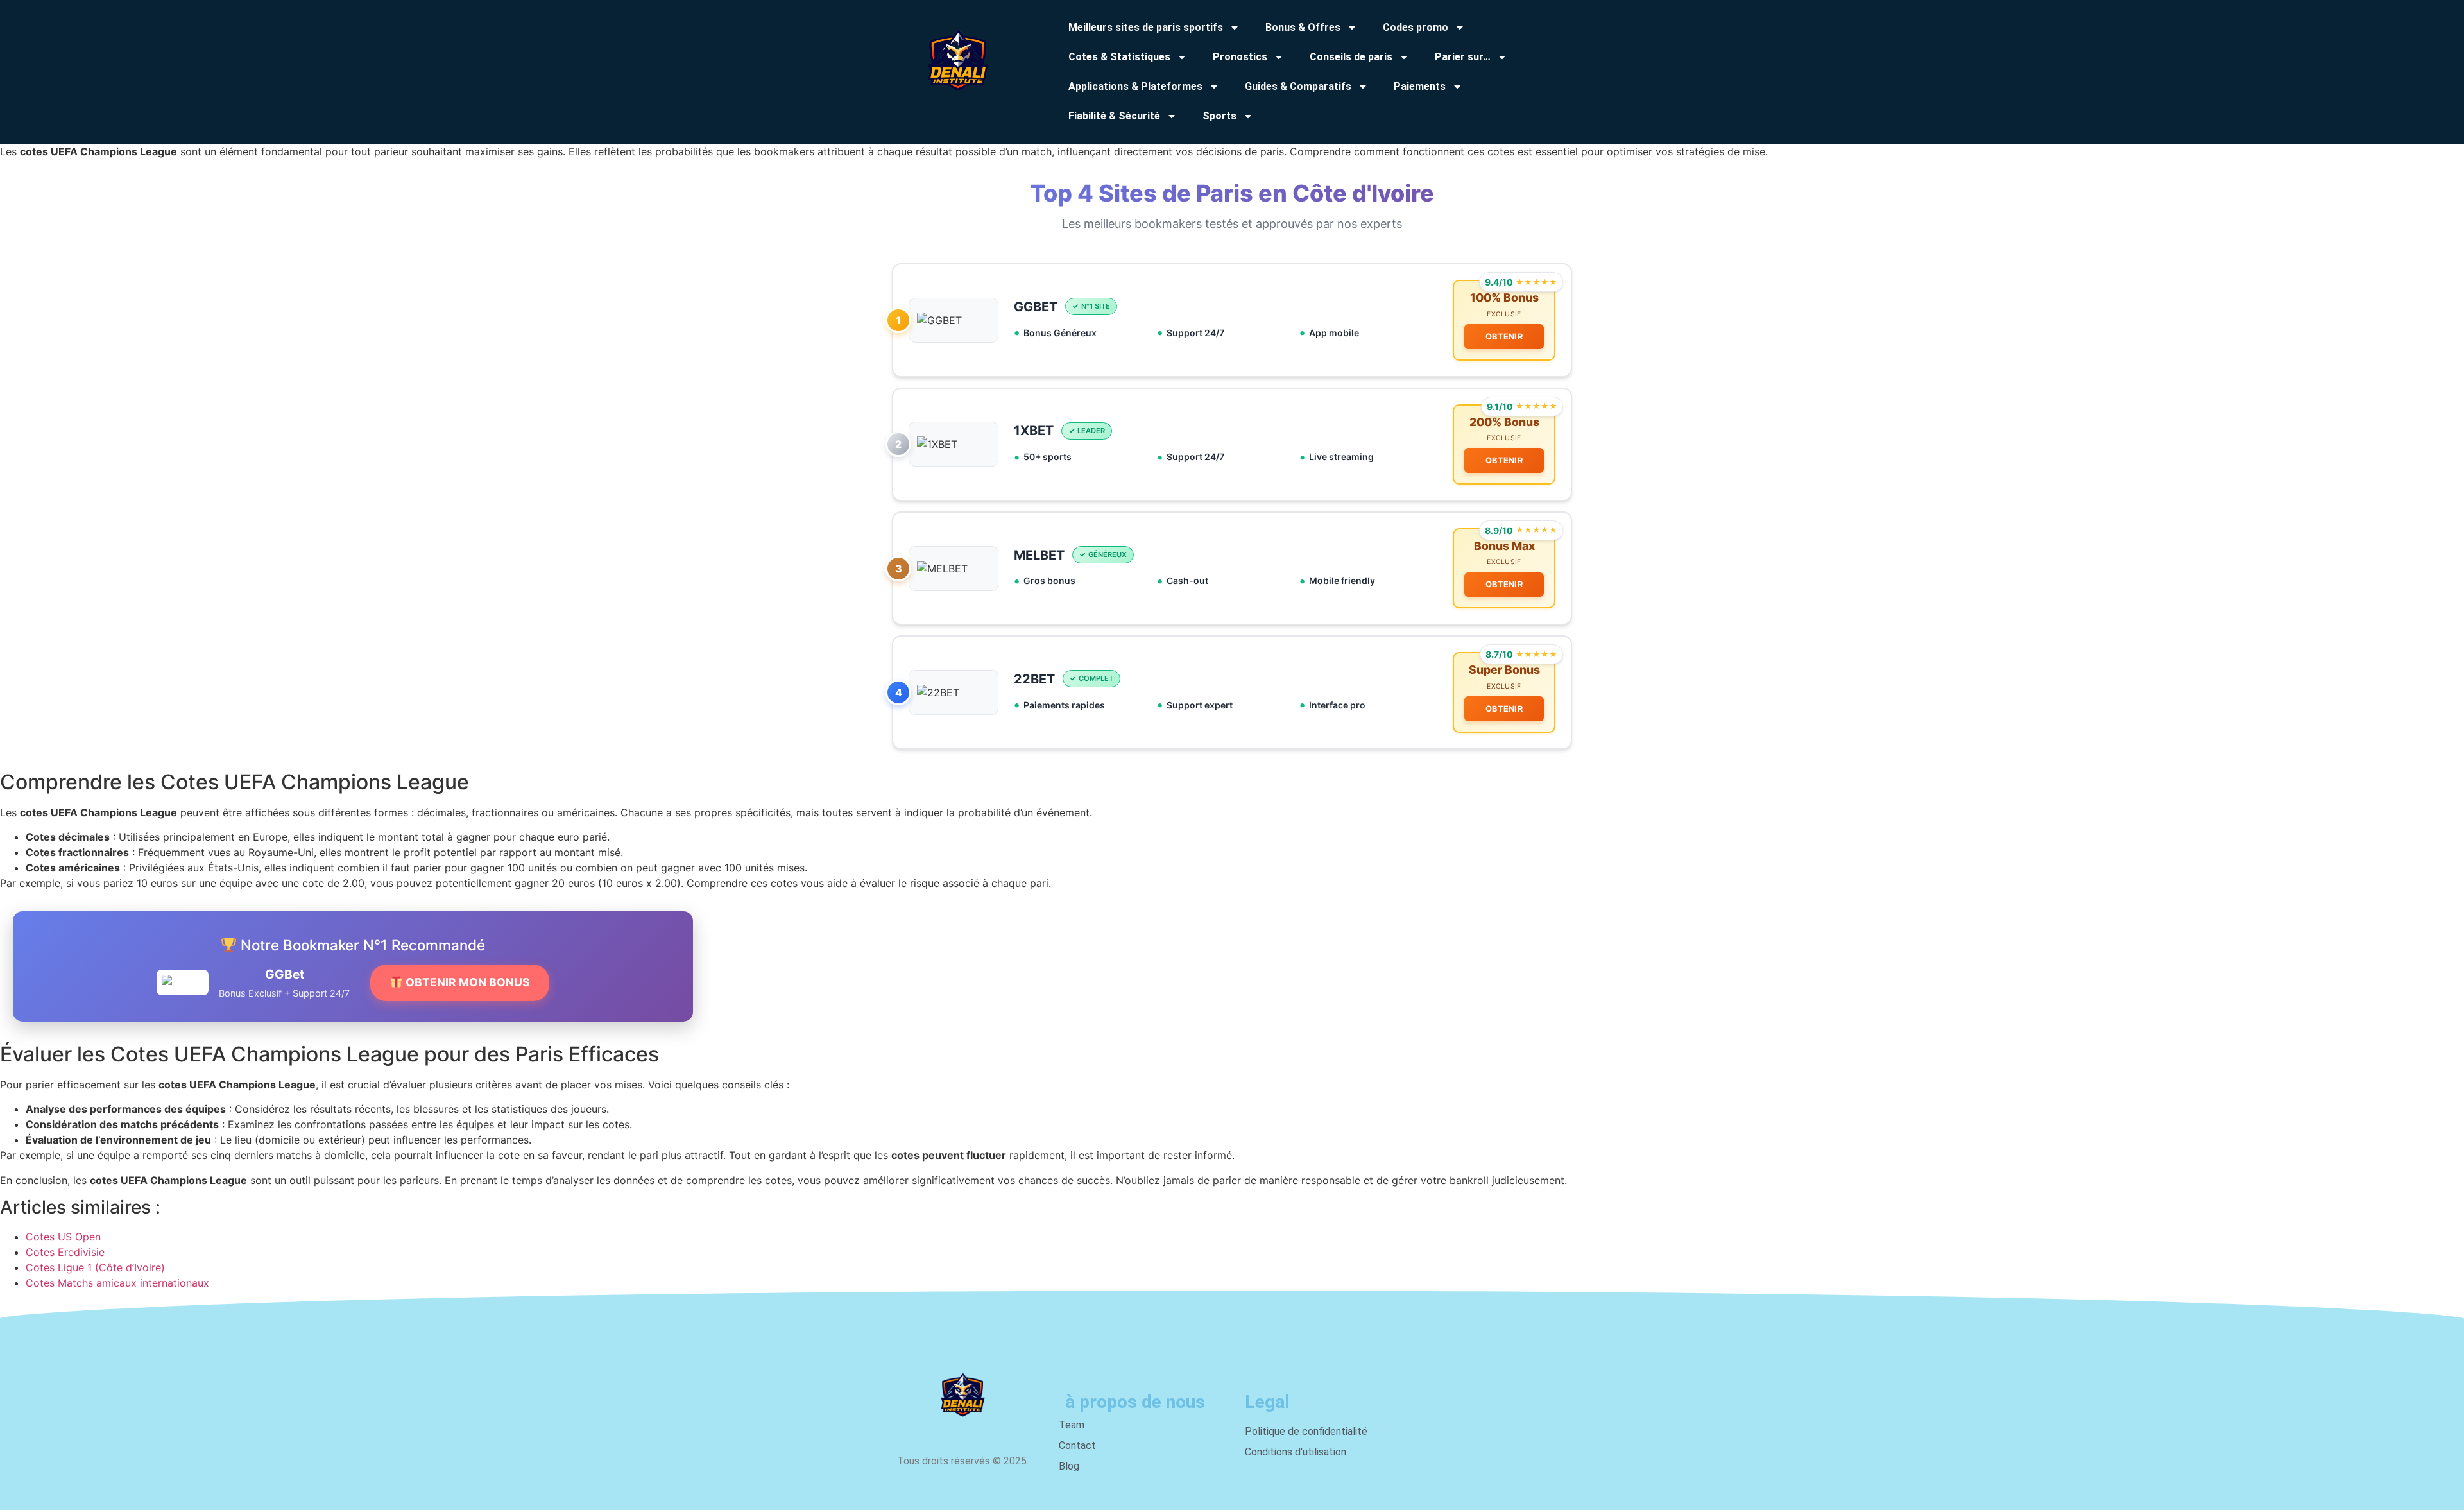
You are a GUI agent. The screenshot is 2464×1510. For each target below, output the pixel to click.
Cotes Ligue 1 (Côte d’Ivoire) (95, 1267)
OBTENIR (1504, 337)
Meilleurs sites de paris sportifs (1146, 27)
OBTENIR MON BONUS (466, 982)
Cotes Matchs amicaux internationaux (117, 1283)
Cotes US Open (63, 1237)
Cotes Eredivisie (65, 1252)
